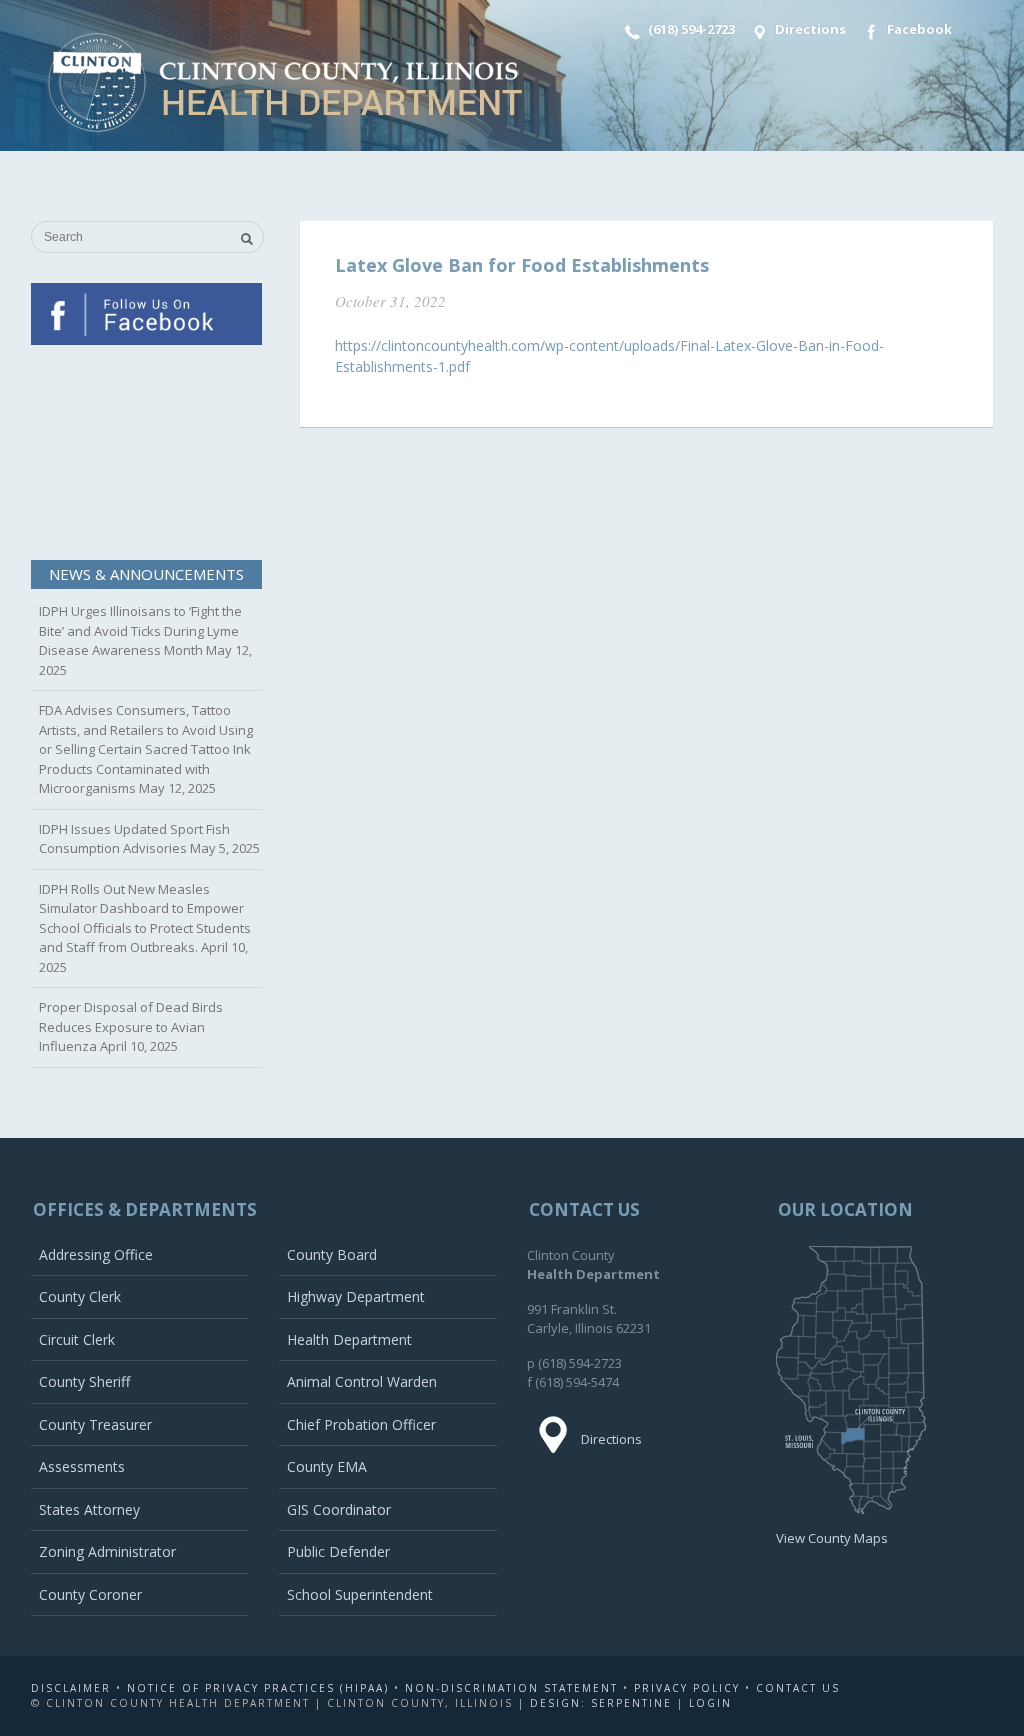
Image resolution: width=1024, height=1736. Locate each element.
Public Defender (338, 1551)
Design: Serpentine (601, 1703)
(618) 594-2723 (690, 29)
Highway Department (356, 1296)
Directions (809, 29)
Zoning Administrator (107, 1551)
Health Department (349, 1339)
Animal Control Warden (362, 1381)
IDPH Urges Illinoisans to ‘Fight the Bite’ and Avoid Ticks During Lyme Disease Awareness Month (140, 630)
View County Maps (832, 1538)
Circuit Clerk (77, 1339)
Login (710, 1703)
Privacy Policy (687, 1688)
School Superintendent (360, 1594)
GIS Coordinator (339, 1509)
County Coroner (90, 1594)
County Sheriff (84, 1381)
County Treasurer (95, 1424)
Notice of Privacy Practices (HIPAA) (258, 1688)
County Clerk (80, 1296)
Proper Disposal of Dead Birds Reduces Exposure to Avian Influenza (131, 1026)
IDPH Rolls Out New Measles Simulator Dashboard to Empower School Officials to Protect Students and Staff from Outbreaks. (145, 918)
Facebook (918, 29)
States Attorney (89, 1509)
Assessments (82, 1466)
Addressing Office (96, 1254)
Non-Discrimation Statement (511, 1688)
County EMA (327, 1466)
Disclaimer (71, 1688)
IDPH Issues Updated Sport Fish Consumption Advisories (134, 839)
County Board (332, 1254)
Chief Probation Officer (361, 1424)
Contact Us (798, 1688)
